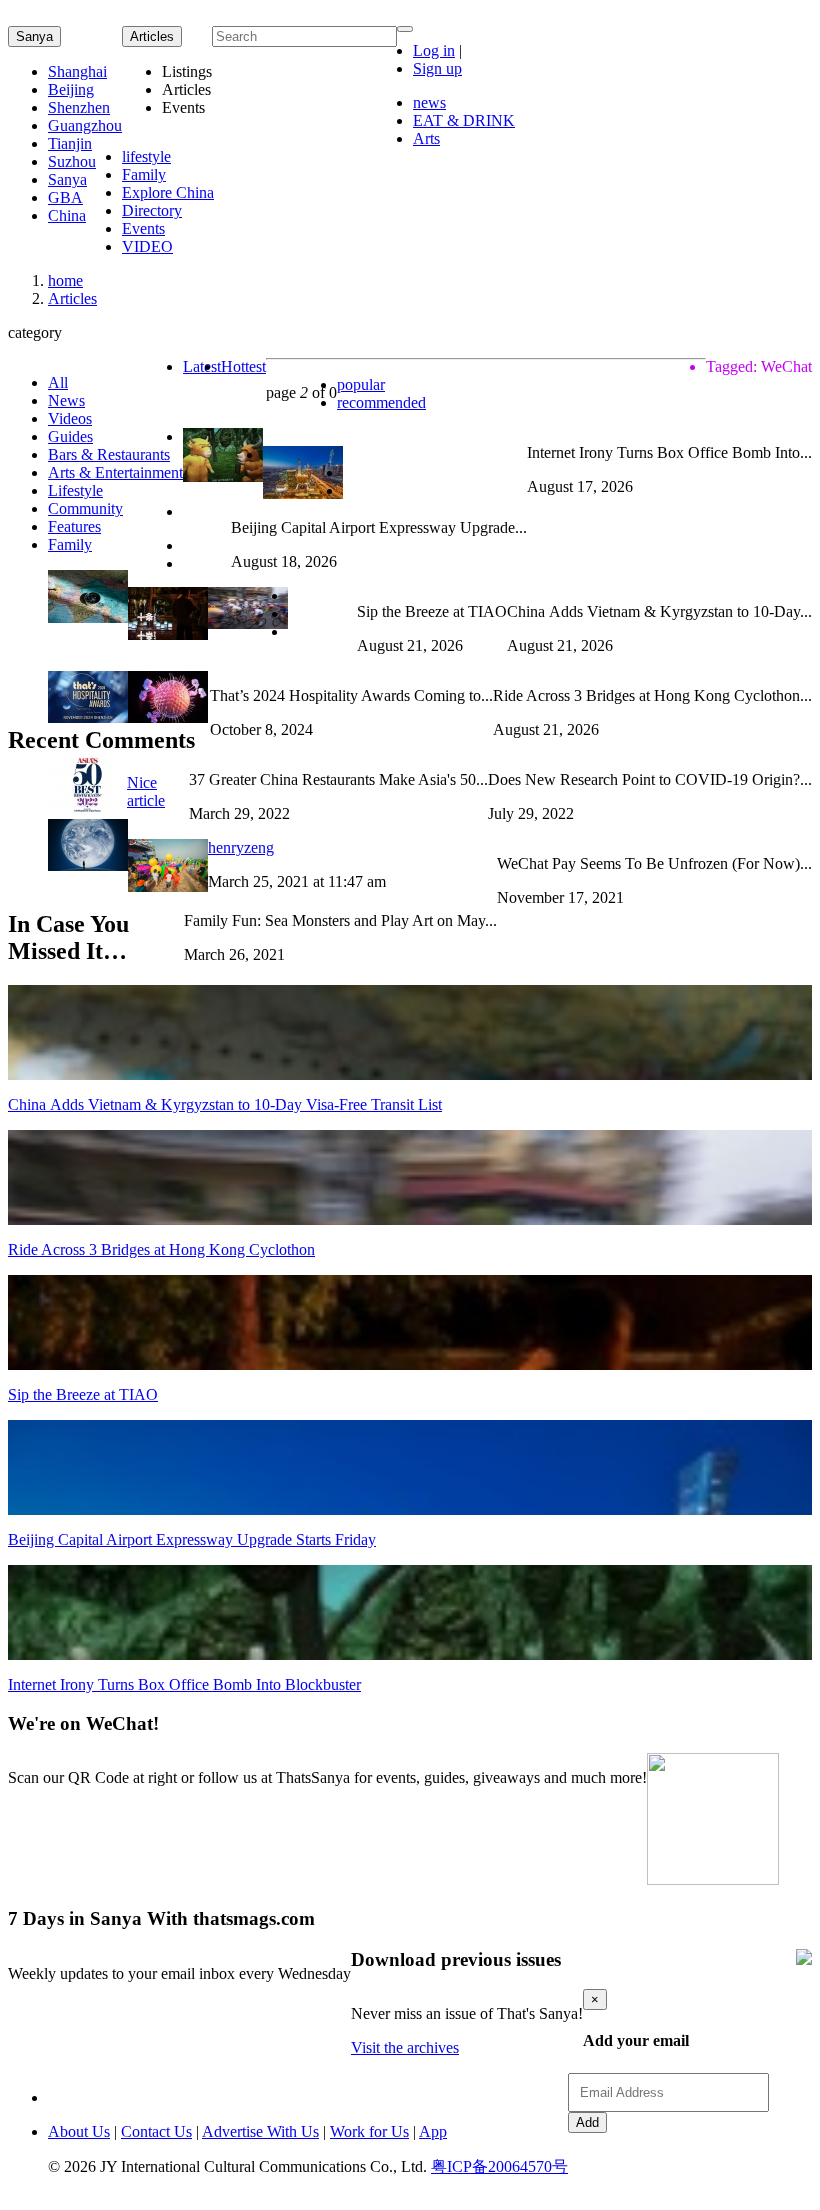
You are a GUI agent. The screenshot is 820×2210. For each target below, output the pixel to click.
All (58, 382)
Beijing (71, 89)
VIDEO (147, 246)
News (66, 400)
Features (74, 526)
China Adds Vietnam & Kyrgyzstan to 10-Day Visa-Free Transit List (225, 1104)
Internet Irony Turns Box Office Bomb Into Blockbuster (184, 1684)
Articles (72, 298)
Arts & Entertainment (115, 472)
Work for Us (369, 2131)
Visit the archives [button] (405, 2047)
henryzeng (241, 847)
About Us (79, 2131)
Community (85, 508)
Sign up (437, 68)
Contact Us (156, 2131)
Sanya (34, 36)
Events (143, 228)
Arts (426, 138)
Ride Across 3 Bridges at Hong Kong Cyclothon (161, 1249)
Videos (70, 418)
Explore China (168, 192)
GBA (65, 197)
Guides (70, 436)
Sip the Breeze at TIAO (83, 1394)
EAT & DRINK (464, 120)
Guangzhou (85, 125)
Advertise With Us (260, 2131)
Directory (152, 210)
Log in (434, 50)
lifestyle (146, 156)
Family (144, 174)
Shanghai (77, 71)
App (433, 2131)
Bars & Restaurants (109, 454)
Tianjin (70, 143)
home (65, 280)
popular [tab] (361, 384)
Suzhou (72, 161)
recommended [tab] (381, 402)
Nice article (146, 791)
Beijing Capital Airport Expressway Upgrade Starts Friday (192, 1539)
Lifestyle (75, 490)
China (67, 215)
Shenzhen (79, 107)
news (429, 102)
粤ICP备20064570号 (499, 2166)
